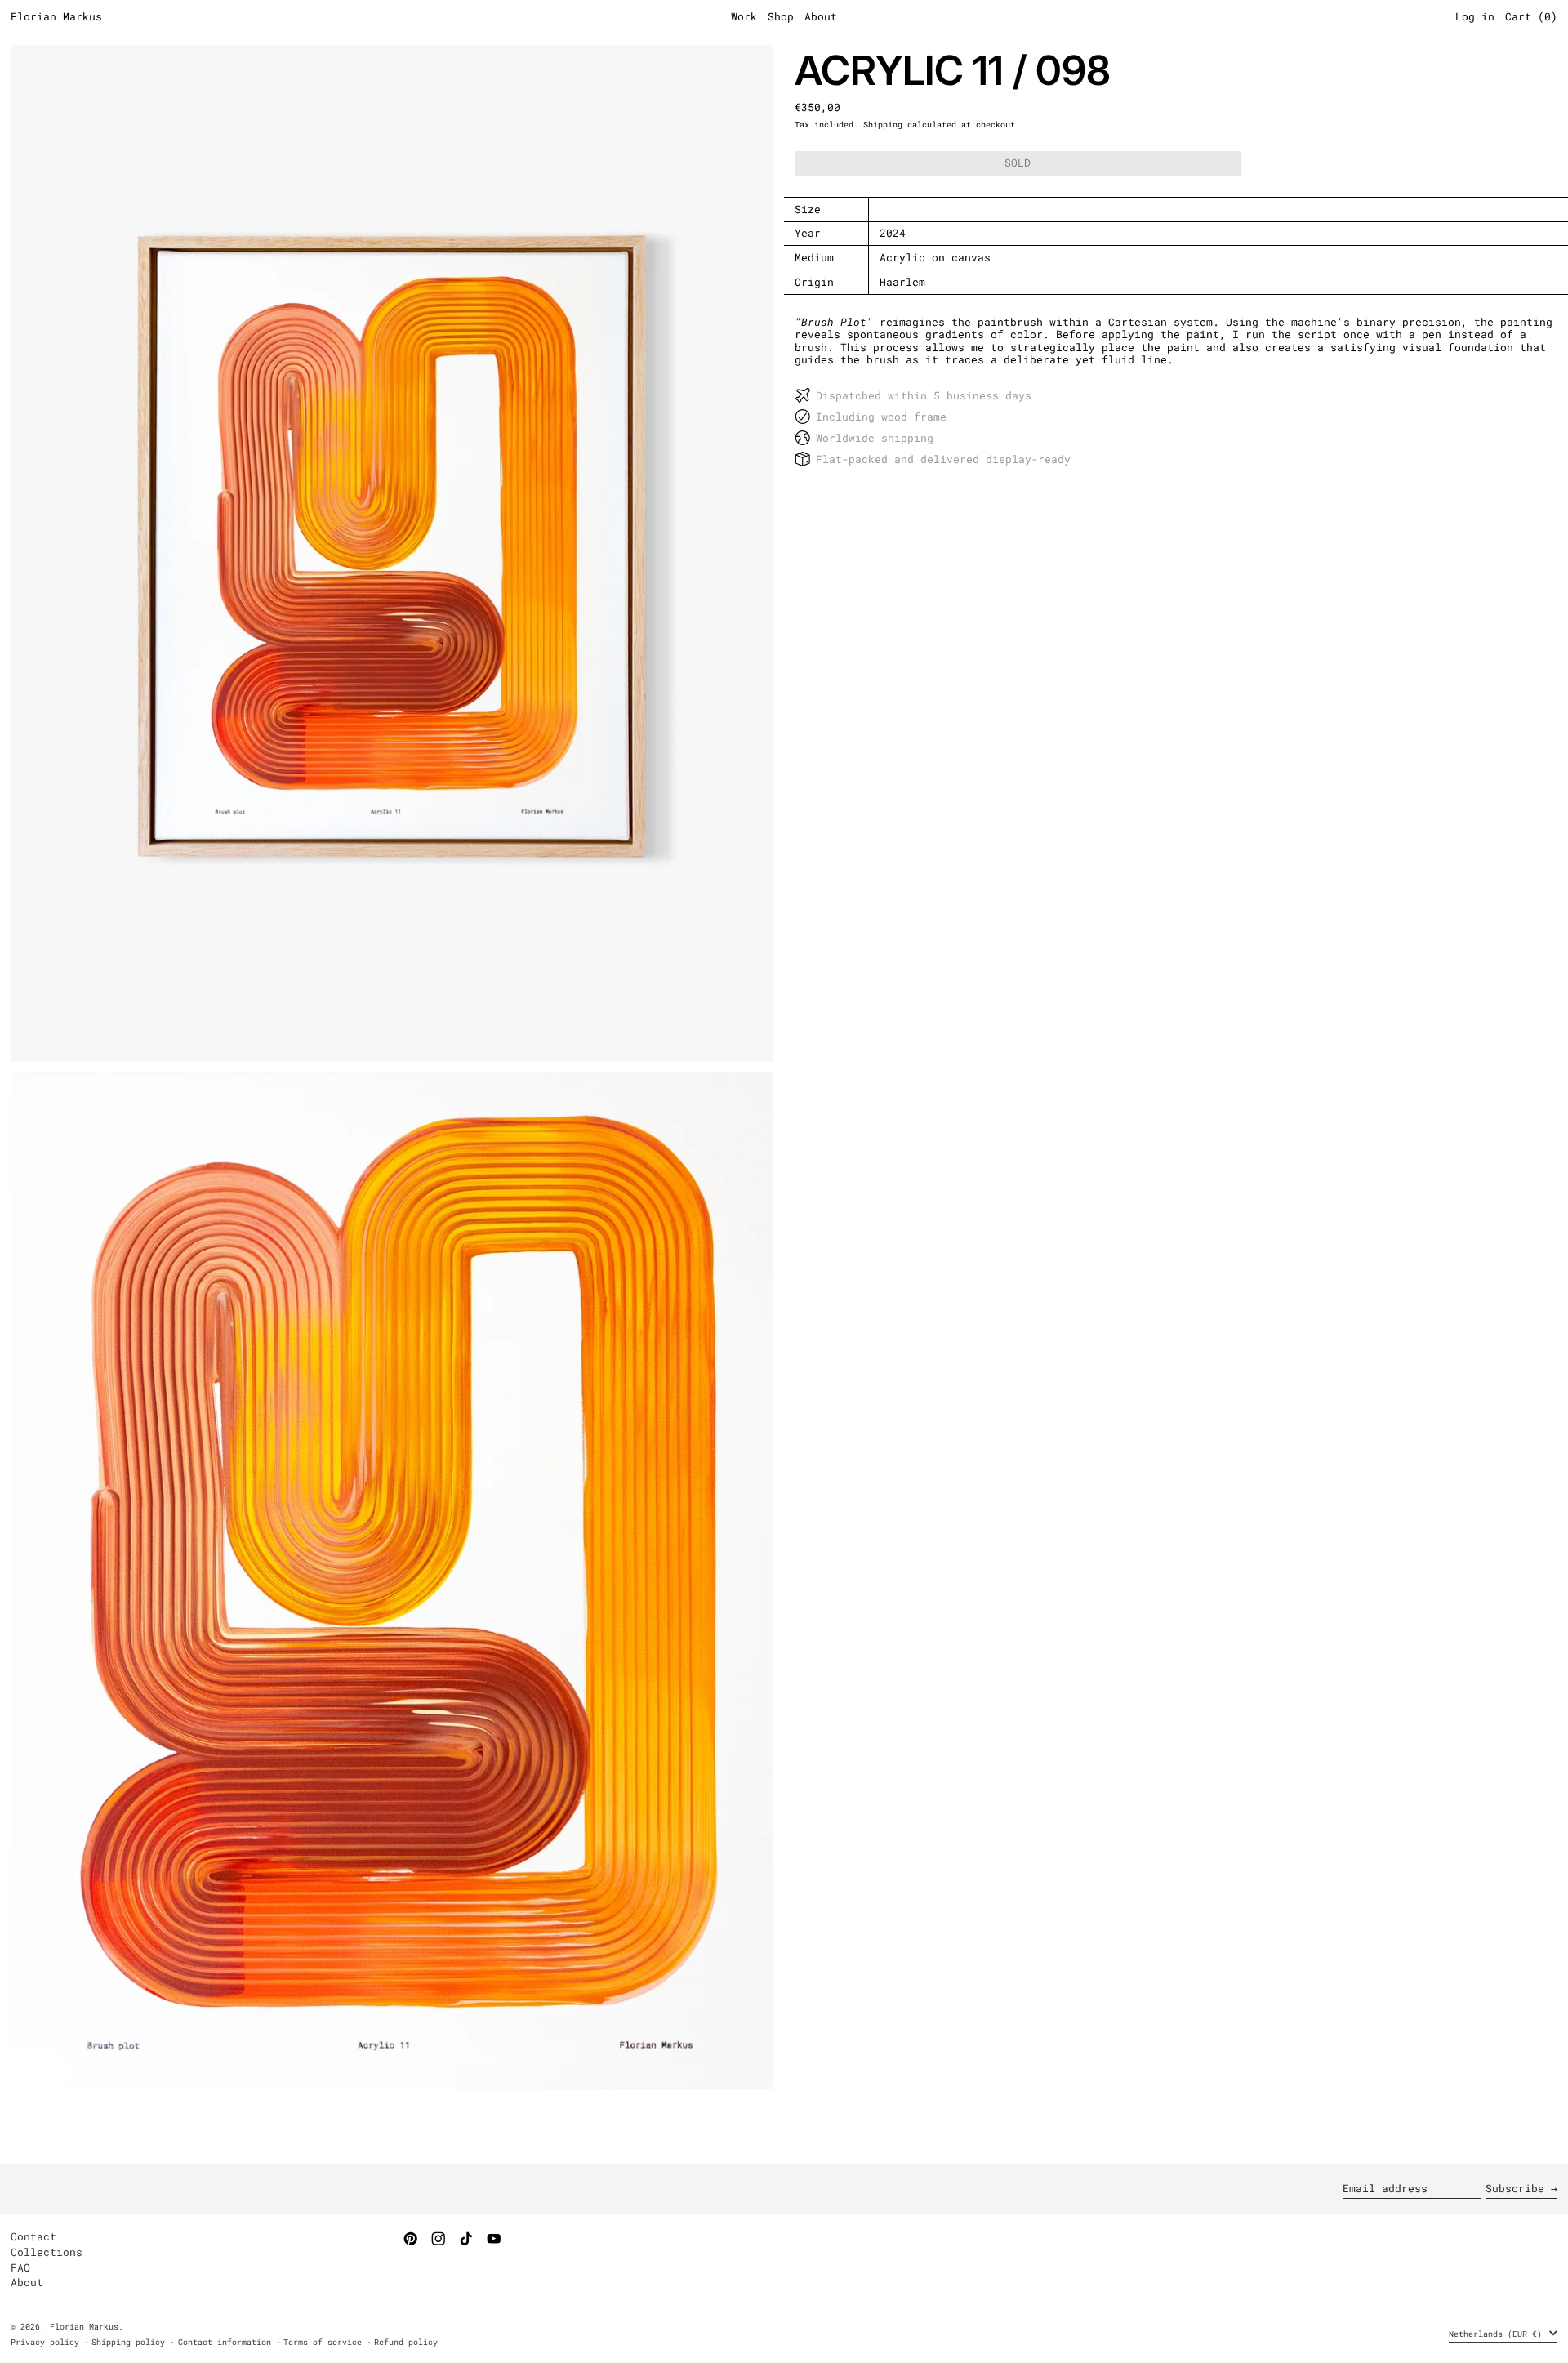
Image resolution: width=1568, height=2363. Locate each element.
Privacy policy (45, 2342)
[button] (392, 553)
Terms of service (323, 2342)
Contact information (225, 2342)
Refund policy (406, 2342)
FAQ (20, 2267)
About (27, 2282)
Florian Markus (56, 17)
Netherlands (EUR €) (1498, 2334)
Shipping (883, 124)
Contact (33, 2236)
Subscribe (1515, 2188)
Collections (47, 2252)
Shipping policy (128, 2342)
